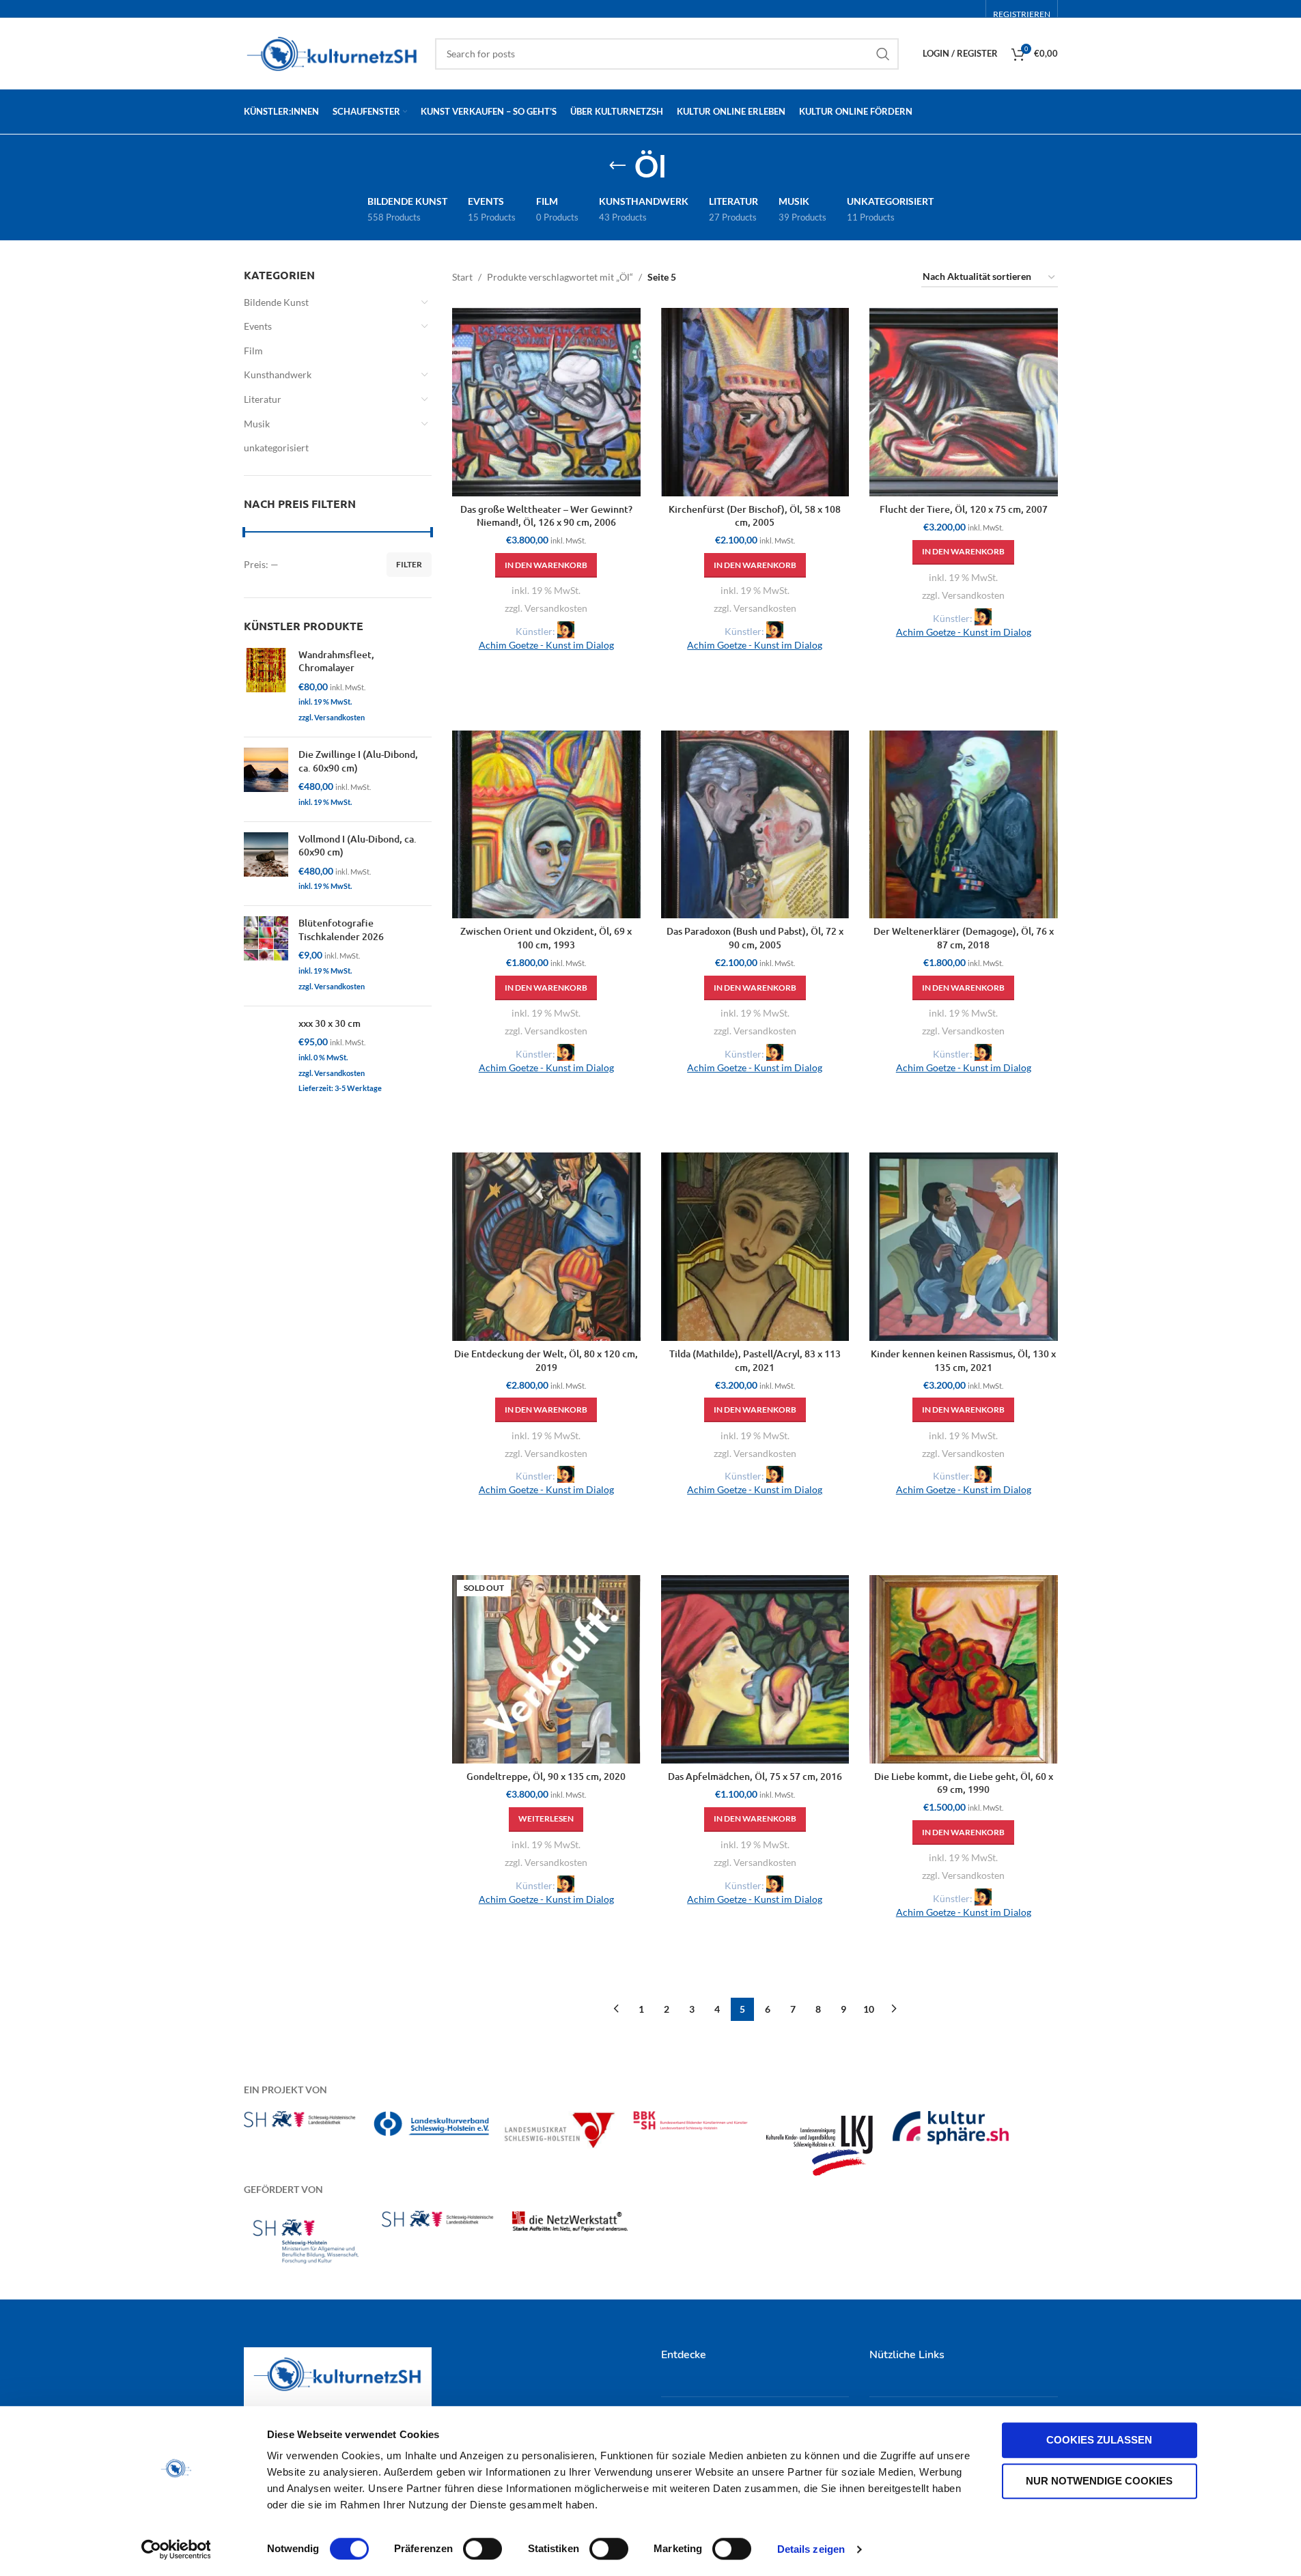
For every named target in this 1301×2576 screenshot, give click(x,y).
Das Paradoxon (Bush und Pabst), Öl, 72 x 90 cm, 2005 (755, 938)
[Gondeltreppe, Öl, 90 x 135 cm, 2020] (546, 1669)
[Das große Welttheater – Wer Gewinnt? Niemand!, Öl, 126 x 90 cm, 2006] (546, 402)
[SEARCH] (883, 54)
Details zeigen (811, 2549)
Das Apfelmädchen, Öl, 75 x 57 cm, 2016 (755, 1776)
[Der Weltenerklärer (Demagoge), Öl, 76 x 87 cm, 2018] (964, 825)
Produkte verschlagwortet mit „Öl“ (560, 277)
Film (253, 351)
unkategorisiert (276, 448)
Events (258, 326)
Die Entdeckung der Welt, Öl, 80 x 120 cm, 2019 (546, 1360)
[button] (546, 565)
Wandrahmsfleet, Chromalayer (336, 661)
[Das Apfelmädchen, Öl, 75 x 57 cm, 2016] (755, 1669)
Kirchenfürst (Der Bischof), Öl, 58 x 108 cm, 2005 (755, 516)
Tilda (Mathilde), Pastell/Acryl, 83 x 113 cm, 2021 (755, 1360)
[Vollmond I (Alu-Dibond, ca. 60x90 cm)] (266, 864)
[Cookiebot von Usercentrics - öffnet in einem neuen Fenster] (176, 2549)
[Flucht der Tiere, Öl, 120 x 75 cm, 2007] (964, 402)
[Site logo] (333, 52)
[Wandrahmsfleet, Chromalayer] (266, 687)
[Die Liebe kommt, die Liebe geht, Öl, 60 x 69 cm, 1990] (964, 1669)
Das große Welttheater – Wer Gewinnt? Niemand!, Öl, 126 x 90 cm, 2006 (546, 516)
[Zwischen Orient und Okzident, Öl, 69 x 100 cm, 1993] (546, 825)
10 (869, 2009)
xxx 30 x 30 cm (330, 1023)
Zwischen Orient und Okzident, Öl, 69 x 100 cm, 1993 (546, 938)
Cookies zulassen (1099, 2440)
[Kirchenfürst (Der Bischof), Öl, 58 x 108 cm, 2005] (755, 402)
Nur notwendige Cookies (1099, 2481)
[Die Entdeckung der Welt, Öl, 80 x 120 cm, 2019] (546, 1247)
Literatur (263, 399)
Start (462, 277)
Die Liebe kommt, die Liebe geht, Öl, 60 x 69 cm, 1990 (964, 1783)
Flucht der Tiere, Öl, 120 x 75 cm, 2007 (964, 509)
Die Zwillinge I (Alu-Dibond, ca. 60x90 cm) (358, 761)
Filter (409, 564)
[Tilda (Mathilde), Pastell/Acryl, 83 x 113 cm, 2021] (755, 1247)
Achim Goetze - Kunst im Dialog (546, 645)
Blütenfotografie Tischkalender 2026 (341, 930)
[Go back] (617, 166)
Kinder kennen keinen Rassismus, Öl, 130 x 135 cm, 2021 (963, 1360)
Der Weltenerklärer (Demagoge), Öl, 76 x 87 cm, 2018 (964, 938)
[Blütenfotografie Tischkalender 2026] (266, 956)
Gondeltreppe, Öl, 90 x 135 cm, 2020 (546, 1776)
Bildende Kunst (276, 302)
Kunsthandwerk (278, 374)
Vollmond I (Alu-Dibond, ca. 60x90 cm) (358, 846)
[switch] (482, 2549)
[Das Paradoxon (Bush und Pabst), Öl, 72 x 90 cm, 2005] (755, 825)
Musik (257, 424)
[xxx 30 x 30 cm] (266, 1057)
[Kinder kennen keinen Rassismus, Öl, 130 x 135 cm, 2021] (964, 1247)
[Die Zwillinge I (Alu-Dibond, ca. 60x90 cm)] (266, 779)
